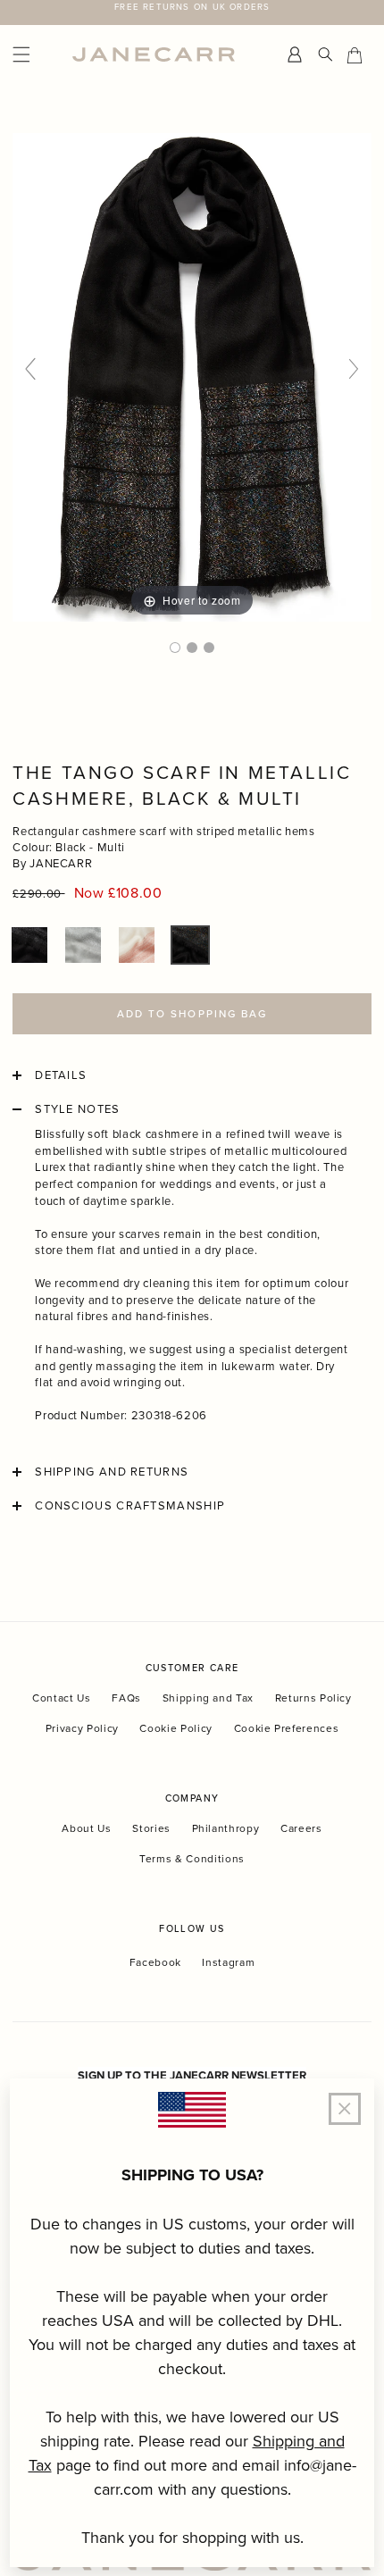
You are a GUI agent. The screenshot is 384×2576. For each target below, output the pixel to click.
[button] (29, 945)
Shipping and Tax (208, 1698)
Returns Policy (313, 1698)
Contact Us (62, 1698)
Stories (151, 1828)
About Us (86, 1828)
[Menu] (38, 55)
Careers (301, 1828)
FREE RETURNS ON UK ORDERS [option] (192, 6)
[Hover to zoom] (192, 376)
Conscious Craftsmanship (130, 1506)
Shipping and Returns (112, 1472)
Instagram (228, 1962)
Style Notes (77, 1109)
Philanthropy (226, 1828)
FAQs (126, 1698)
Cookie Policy (175, 1728)
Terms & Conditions (192, 1858)
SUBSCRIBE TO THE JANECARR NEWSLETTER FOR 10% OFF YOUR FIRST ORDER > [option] (192, 13)
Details (61, 1075)
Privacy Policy (82, 1728)
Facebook (155, 1962)
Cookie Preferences (287, 1728)
